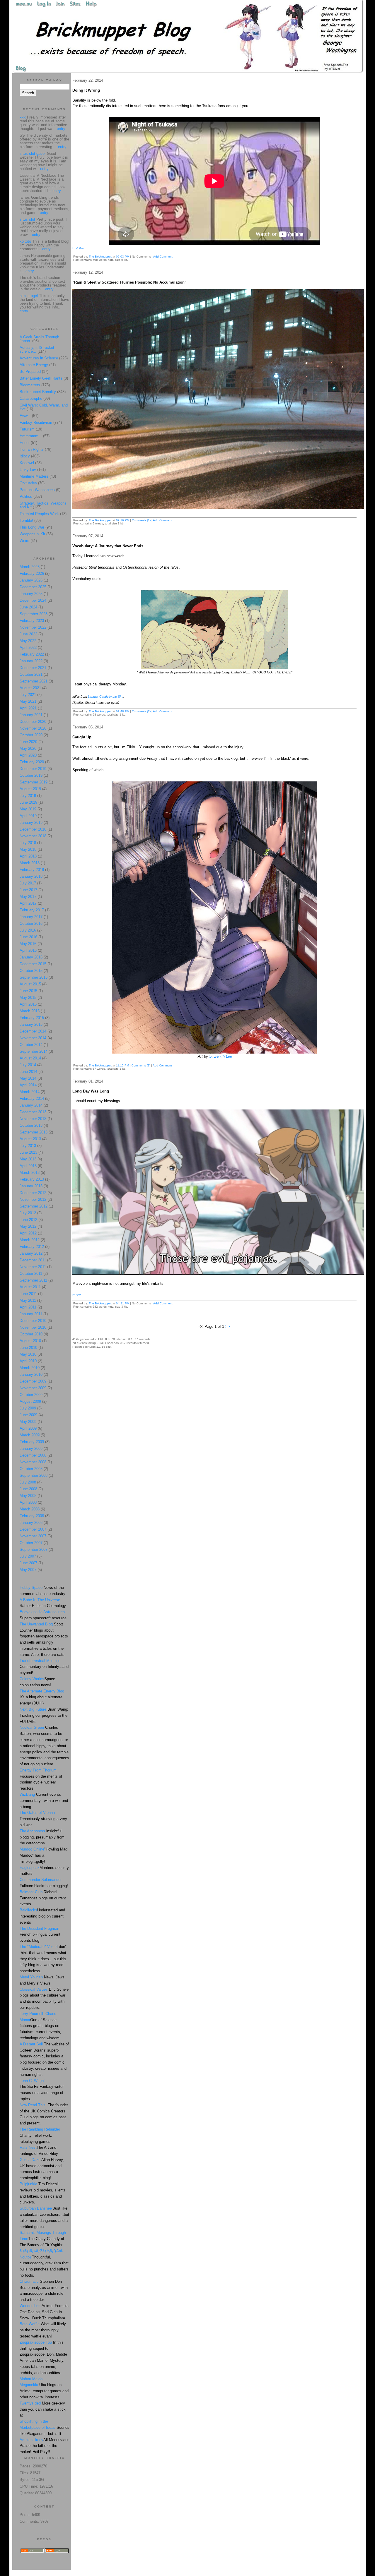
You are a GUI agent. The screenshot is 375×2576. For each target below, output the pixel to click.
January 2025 (31, 594)
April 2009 (28, 1428)
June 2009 (28, 1415)
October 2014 (31, 1045)
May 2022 (28, 641)
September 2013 (34, 1132)
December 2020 (33, 722)
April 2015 (28, 1004)
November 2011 (33, 1267)
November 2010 (33, 1327)
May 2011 (28, 1300)
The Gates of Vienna (37, 1813)
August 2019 (30, 789)
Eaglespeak (30, 1868)
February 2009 (32, 1442)
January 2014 (31, 1105)
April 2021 (28, 708)
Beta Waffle (30, 2324)
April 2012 (28, 1233)
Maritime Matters (34, 476)
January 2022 (31, 661)
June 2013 (28, 1152)
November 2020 (33, 728)
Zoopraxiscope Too (36, 2342)
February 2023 (32, 621)
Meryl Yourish (31, 1977)
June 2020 (28, 742)
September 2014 (34, 1051)
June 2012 (28, 1220)
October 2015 (31, 971)
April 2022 (28, 648)
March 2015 (30, 1011)
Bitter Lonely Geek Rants (41, 378)
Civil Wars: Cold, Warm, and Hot (44, 407)
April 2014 (28, 1085)
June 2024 (28, 607)
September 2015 (34, 977)
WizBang (27, 1794)
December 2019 (33, 769)
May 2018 (28, 849)
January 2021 (31, 715)
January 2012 (31, 1253)
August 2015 (30, 984)
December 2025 (33, 587)
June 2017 (28, 890)
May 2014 (28, 1078)
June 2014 (28, 1072)
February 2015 (32, 1018)
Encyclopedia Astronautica (42, 1612)
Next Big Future (33, 1709)
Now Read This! (33, 2105)
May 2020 (28, 748)
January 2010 (31, 1374)
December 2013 (33, 1112)
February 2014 (32, 1099)
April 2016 (28, 950)
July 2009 (28, 1408)
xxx (23, 117)
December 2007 (33, 1529)
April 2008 (28, 1502)
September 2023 (34, 614)
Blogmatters (30, 385)
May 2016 (28, 944)
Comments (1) (141, 520)
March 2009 (30, 1435)
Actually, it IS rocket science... (37, 349)
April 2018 (28, 856)
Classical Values (34, 1989)
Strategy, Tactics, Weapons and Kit (43, 505)
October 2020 (31, 735)
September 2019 (34, 782)
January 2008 (31, 1523)
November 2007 (33, 1536)
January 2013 (31, 1186)
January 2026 (31, 580)
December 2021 (33, 668)
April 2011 (28, 1307)
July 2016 (28, 930)
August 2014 (30, 1058)
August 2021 (30, 688)
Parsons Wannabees (37, 490)
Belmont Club (31, 1892)
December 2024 (33, 600)
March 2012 (30, 1240)
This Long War (32, 527)
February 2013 (32, 1179)
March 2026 (30, 567)
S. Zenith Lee (221, 1056)
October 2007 (31, 1543)
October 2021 (31, 674)
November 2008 (33, 1462)
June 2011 (28, 1294)
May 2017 (28, 897)
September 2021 (34, 681)
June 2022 (28, 634)
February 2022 (32, 654)
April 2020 (28, 755)
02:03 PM (123, 257)
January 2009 (31, 1449)
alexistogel (29, 296)
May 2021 (28, 701)
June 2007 (28, 1563)
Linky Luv (28, 470)
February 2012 (32, 1247)
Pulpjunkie (28, 2184)
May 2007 (28, 1570)
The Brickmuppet (100, 257)
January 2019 (31, 823)
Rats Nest (28, 2147)
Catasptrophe (31, 398)
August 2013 (30, 1139)
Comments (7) (141, 711)
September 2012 (34, 1206)
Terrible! (26, 520)
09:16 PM (123, 520)
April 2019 (28, 816)
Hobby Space (31, 1588)
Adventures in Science (39, 358)
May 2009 (28, 1422)
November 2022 (33, 627)
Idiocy (25, 456)
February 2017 (32, 910)
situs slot (27, 219)
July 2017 (28, 883)
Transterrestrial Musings (40, 1661)
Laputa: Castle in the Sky (105, 697)
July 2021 (28, 695)
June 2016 (28, 937)
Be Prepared (30, 372)
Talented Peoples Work (39, 514)
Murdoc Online (32, 1849)
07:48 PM (123, 711)
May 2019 (28, 809)
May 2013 (28, 1159)
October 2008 (31, 1469)
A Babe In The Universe (40, 1600)
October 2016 (31, 923)
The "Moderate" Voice (38, 1947)
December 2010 (33, 1321)
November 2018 (33, 836)
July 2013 (28, 1146)
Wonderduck (30, 2306)
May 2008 (28, 1496)
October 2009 (31, 1395)
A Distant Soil (31, 2044)
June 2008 (28, 1489)
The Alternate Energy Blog (42, 1691)
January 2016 (31, 957)
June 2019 (28, 802)
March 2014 (30, 1092)
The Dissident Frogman (39, 1928)
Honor (25, 443)
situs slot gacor (33, 154)
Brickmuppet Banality (38, 392)
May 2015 (28, 998)
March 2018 (30, 863)
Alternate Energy (34, 365)
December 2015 (33, 964)
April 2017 (28, 903)
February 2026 (32, 573)
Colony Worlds (32, 1679)
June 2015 (28, 991)
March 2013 (30, 1173)
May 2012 (28, 1226)
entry (61, 129)
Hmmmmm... (31, 436)
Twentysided (30, 2403)
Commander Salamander (41, 1880)
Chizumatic (29, 2281)
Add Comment (163, 257)
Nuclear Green (32, 1727)
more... (78, 247)
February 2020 (32, 762)
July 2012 (28, 1213)
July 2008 (28, 1482)
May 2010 (28, 1354)
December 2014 (33, 1031)
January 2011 (31, 1314)
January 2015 (31, 1024)
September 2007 (34, 1549)
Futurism (27, 429)
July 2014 (28, 1065)
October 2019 (31, 775)
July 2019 (28, 796)
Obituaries (28, 483)
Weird (24, 541)
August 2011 (30, 1287)
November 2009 (33, 1388)
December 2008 (33, 1455)
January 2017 (31, 917)
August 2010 (30, 1341)
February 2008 (32, 1516)
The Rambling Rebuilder (40, 2129)
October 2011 (31, 1274)
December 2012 (33, 1193)
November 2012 (33, 1199)
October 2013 (31, 1125)
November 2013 (33, 1119)
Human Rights (32, 449)
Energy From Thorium (38, 1770)
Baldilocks (28, 1910)
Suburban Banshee (36, 2208)
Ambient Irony (31, 2440)
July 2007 (28, 1556)
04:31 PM (123, 1303)
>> (228, 1326)
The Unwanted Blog (37, 1624)
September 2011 (33, 1280)
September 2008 (34, 1475)
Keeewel (27, 463)
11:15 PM (122, 1065)
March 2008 (30, 1509)
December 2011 (33, 1260)
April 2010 (28, 1361)
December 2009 (33, 1381)
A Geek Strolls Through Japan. (39, 339)
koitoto (25, 241)
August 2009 (30, 1401)
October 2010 (31, 1334)
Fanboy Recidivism (36, 422)
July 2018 (28, 843)
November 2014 (33, 1038)
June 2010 (28, 1348)
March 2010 (30, 1368)
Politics (26, 496)
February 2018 (32, 870)
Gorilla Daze (30, 2160)
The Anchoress (32, 1831)
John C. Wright (32, 2081)
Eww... (25, 416)
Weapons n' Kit (32, 534)
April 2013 (28, 1166)
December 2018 (33, 829)
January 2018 (31, 876)
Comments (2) (141, 1065)
